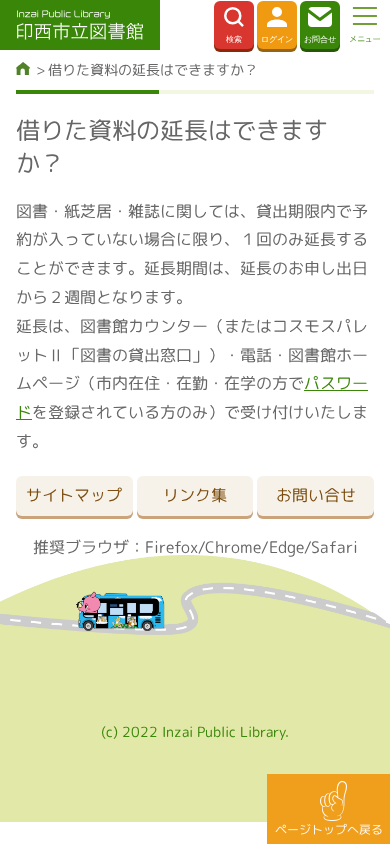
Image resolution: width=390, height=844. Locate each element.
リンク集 (195, 495)
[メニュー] (365, 25)
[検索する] (234, 25)
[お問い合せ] (320, 25)
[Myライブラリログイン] (277, 25)
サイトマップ (74, 495)
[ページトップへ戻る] (328, 809)
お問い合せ (316, 495)
